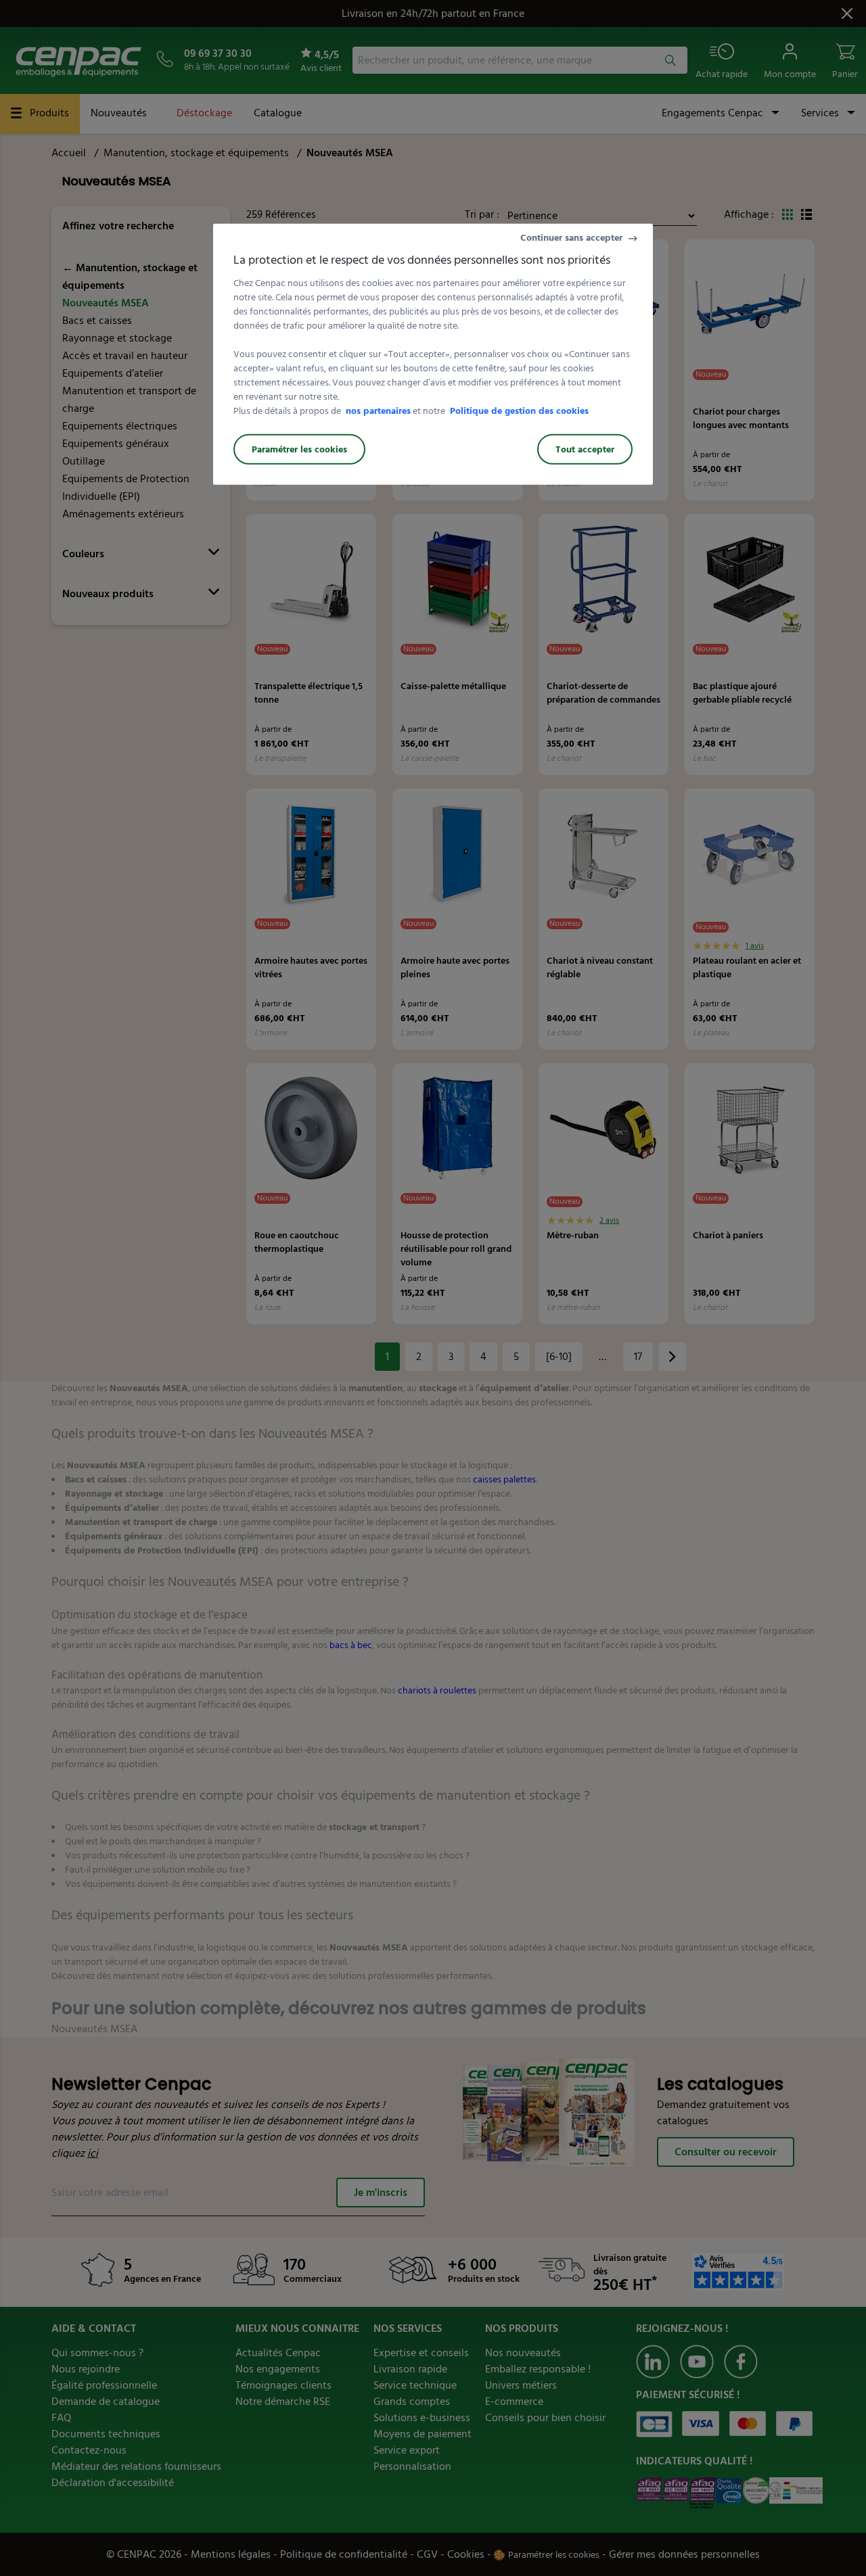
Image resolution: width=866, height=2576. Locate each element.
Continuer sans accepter (571, 238)
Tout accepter (585, 449)
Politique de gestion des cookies (519, 411)
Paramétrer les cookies (299, 449)
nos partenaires (378, 411)
